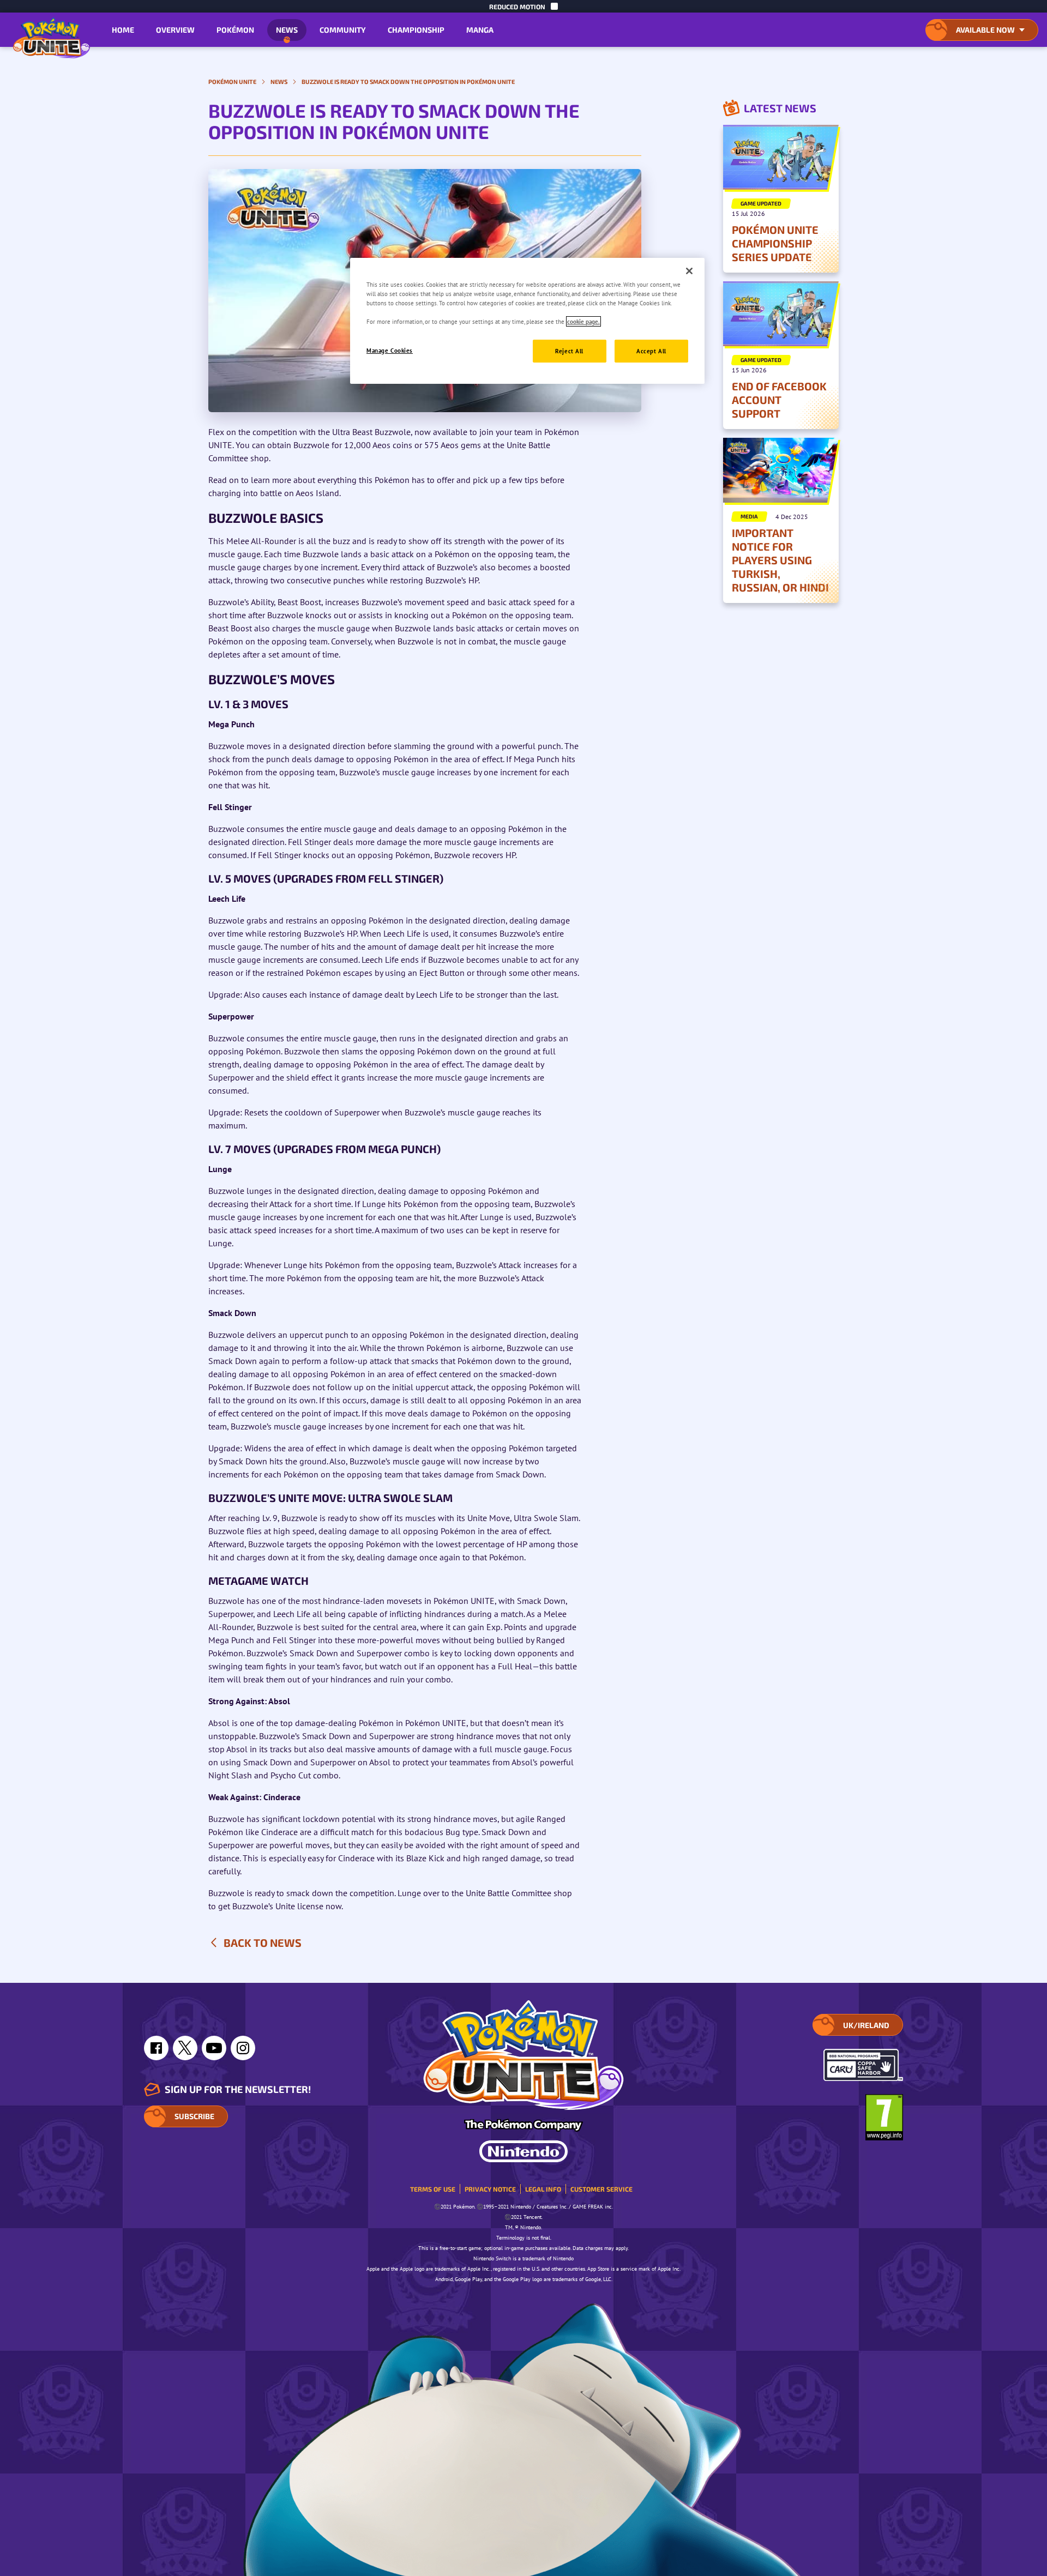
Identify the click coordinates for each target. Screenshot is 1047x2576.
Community (343, 30)
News (287, 30)
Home (123, 30)
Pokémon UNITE (232, 82)
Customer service (601, 2189)
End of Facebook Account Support (779, 400)
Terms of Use (433, 2189)
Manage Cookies (390, 350)
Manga (480, 30)
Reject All (569, 351)
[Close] (689, 271)
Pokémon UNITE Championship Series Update (775, 243)
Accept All (651, 351)
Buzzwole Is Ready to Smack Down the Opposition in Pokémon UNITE (408, 82)
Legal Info (543, 2189)
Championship (416, 30)
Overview (175, 30)
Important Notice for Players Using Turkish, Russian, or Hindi (780, 560)
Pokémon (235, 30)
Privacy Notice (490, 2189)
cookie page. (583, 321)
